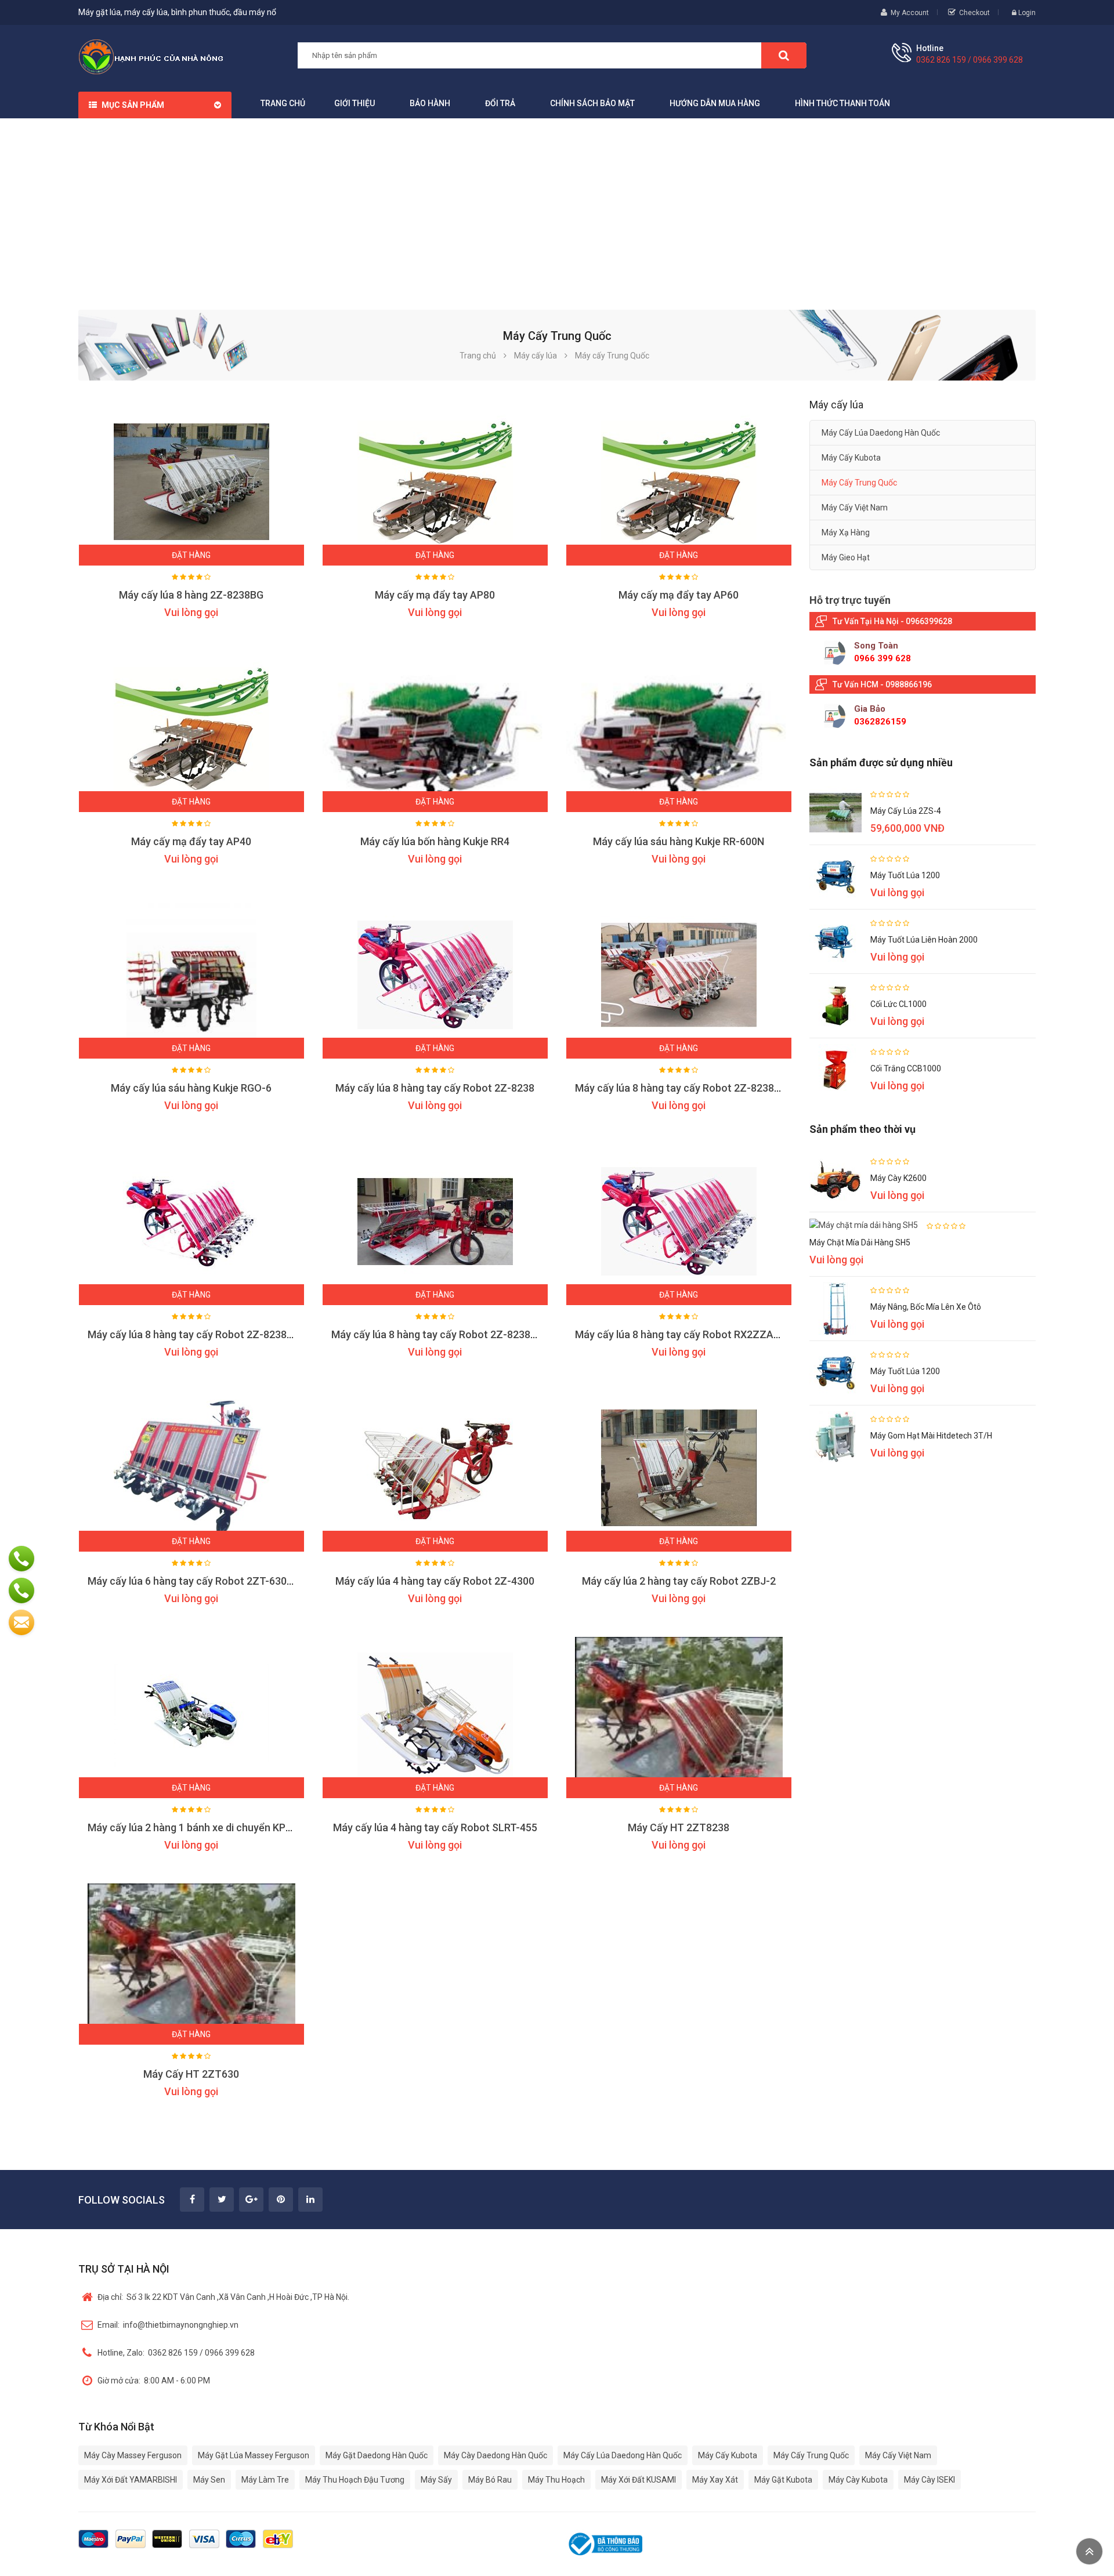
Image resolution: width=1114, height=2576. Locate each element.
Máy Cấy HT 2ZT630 (191, 2074)
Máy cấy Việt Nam (855, 508)
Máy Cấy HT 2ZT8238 (679, 1827)
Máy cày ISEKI (929, 2480)
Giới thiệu (355, 103)
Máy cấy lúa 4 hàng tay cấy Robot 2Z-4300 (435, 1581)
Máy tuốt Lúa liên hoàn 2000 (924, 940)
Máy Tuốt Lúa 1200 (905, 875)
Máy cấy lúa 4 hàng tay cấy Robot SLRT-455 (435, 1827)
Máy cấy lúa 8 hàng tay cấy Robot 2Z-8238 (435, 1088)
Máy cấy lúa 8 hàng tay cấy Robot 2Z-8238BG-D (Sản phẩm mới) (236, 1334)
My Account (910, 13)
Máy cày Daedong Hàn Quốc (495, 2455)
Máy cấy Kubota (851, 458)
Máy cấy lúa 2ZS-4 (906, 811)
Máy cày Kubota (858, 2480)
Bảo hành (430, 103)
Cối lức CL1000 (898, 1004)
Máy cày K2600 (898, 1178)
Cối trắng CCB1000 (906, 1068)
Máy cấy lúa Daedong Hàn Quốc (881, 433)
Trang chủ (283, 103)
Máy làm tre (265, 2480)
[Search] (784, 55)
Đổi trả (500, 103)
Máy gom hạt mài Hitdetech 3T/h (931, 1436)
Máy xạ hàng (846, 532)
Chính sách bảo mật (592, 103)
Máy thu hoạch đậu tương (355, 2480)
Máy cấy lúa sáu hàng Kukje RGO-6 (191, 1088)
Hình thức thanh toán (842, 103)
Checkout (974, 13)
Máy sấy (436, 2480)
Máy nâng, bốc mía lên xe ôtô (926, 1307)
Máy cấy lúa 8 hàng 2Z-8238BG (191, 595)
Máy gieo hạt (846, 557)
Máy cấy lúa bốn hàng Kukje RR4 (435, 841)
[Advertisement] (557, 205)
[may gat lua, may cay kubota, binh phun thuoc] (151, 56)
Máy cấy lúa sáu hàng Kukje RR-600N (679, 841)
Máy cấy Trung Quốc (859, 483)
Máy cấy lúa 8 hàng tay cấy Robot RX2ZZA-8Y (682, 1334)
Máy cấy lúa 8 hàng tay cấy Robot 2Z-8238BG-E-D (448, 1334)
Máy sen (209, 2480)
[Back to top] (1089, 2551)
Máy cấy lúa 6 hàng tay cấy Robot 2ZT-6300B (193, 1581)
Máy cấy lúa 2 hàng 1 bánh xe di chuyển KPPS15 (199, 1827)
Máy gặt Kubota (783, 2480)
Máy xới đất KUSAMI (639, 2480)
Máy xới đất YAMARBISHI (131, 2480)
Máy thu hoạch (556, 2480)
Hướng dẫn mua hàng (715, 103)
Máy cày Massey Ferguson (133, 2455)
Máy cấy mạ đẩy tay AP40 (191, 841)
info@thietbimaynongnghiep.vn (168, 2325)
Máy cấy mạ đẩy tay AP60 (679, 595)
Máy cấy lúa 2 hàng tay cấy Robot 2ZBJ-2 (679, 1581)
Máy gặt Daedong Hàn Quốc (377, 2455)
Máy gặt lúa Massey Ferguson (254, 2455)
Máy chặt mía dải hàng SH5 (860, 1242)
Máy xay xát (715, 2480)
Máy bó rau (490, 2480)
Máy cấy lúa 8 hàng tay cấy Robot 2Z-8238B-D (683, 1088)
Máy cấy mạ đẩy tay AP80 (435, 595)
